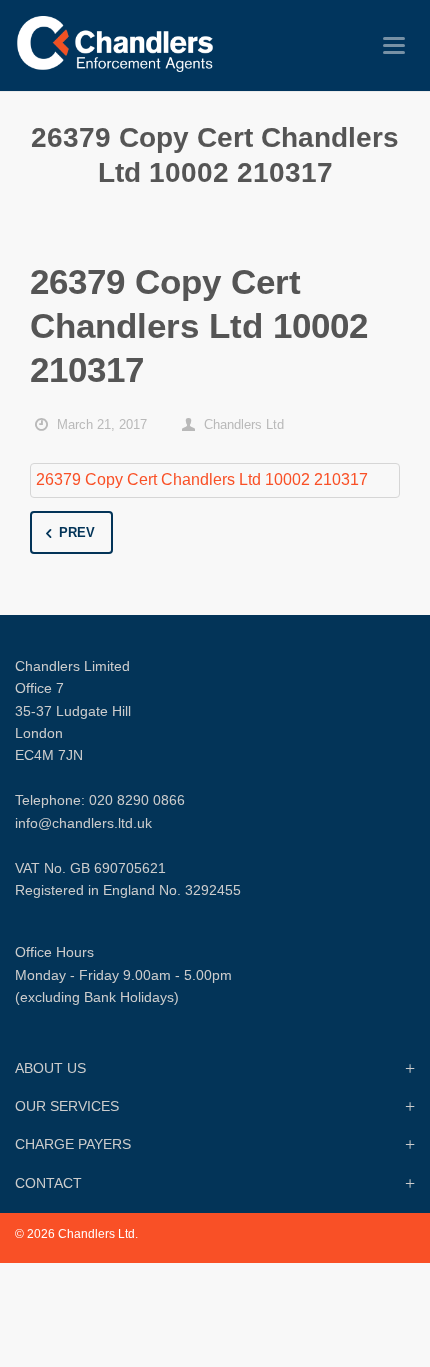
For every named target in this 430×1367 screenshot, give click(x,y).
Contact (48, 1183)
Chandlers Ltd (244, 424)
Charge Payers (73, 1144)
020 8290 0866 (137, 800)
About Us (50, 1068)
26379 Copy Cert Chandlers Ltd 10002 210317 (202, 479)
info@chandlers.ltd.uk (83, 823)
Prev (77, 532)
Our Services (67, 1106)
